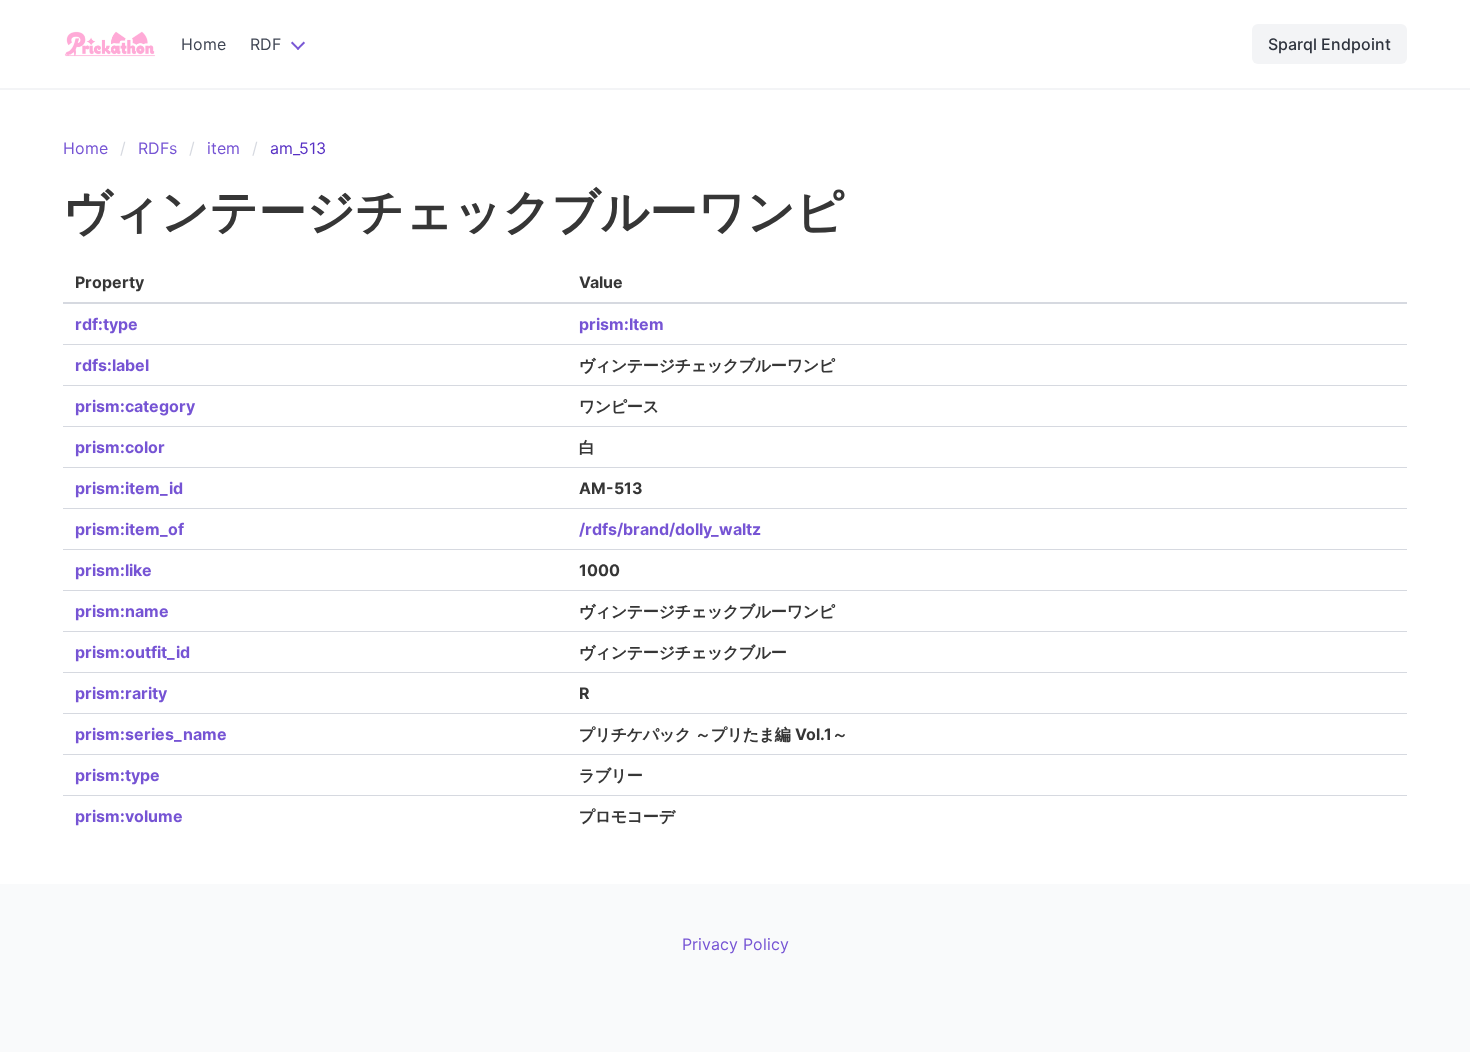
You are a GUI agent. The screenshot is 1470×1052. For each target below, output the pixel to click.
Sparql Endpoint (1329, 44)
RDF (265, 44)
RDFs (157, 148)
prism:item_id (129, 488)
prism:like (113, 570)
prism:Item (621, 324)
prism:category (135, 406)
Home (203, 44)
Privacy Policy (735, 944)
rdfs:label (112, 365)
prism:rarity (121, 693)
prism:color (120, 447)
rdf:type (106, 324)
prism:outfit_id (132, 652)
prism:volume (129, 816)
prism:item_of (129, 529)
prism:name (122, 611)
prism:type (117, 775)
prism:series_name (151, 734)
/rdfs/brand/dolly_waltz (670, 529)
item (223, 148)
